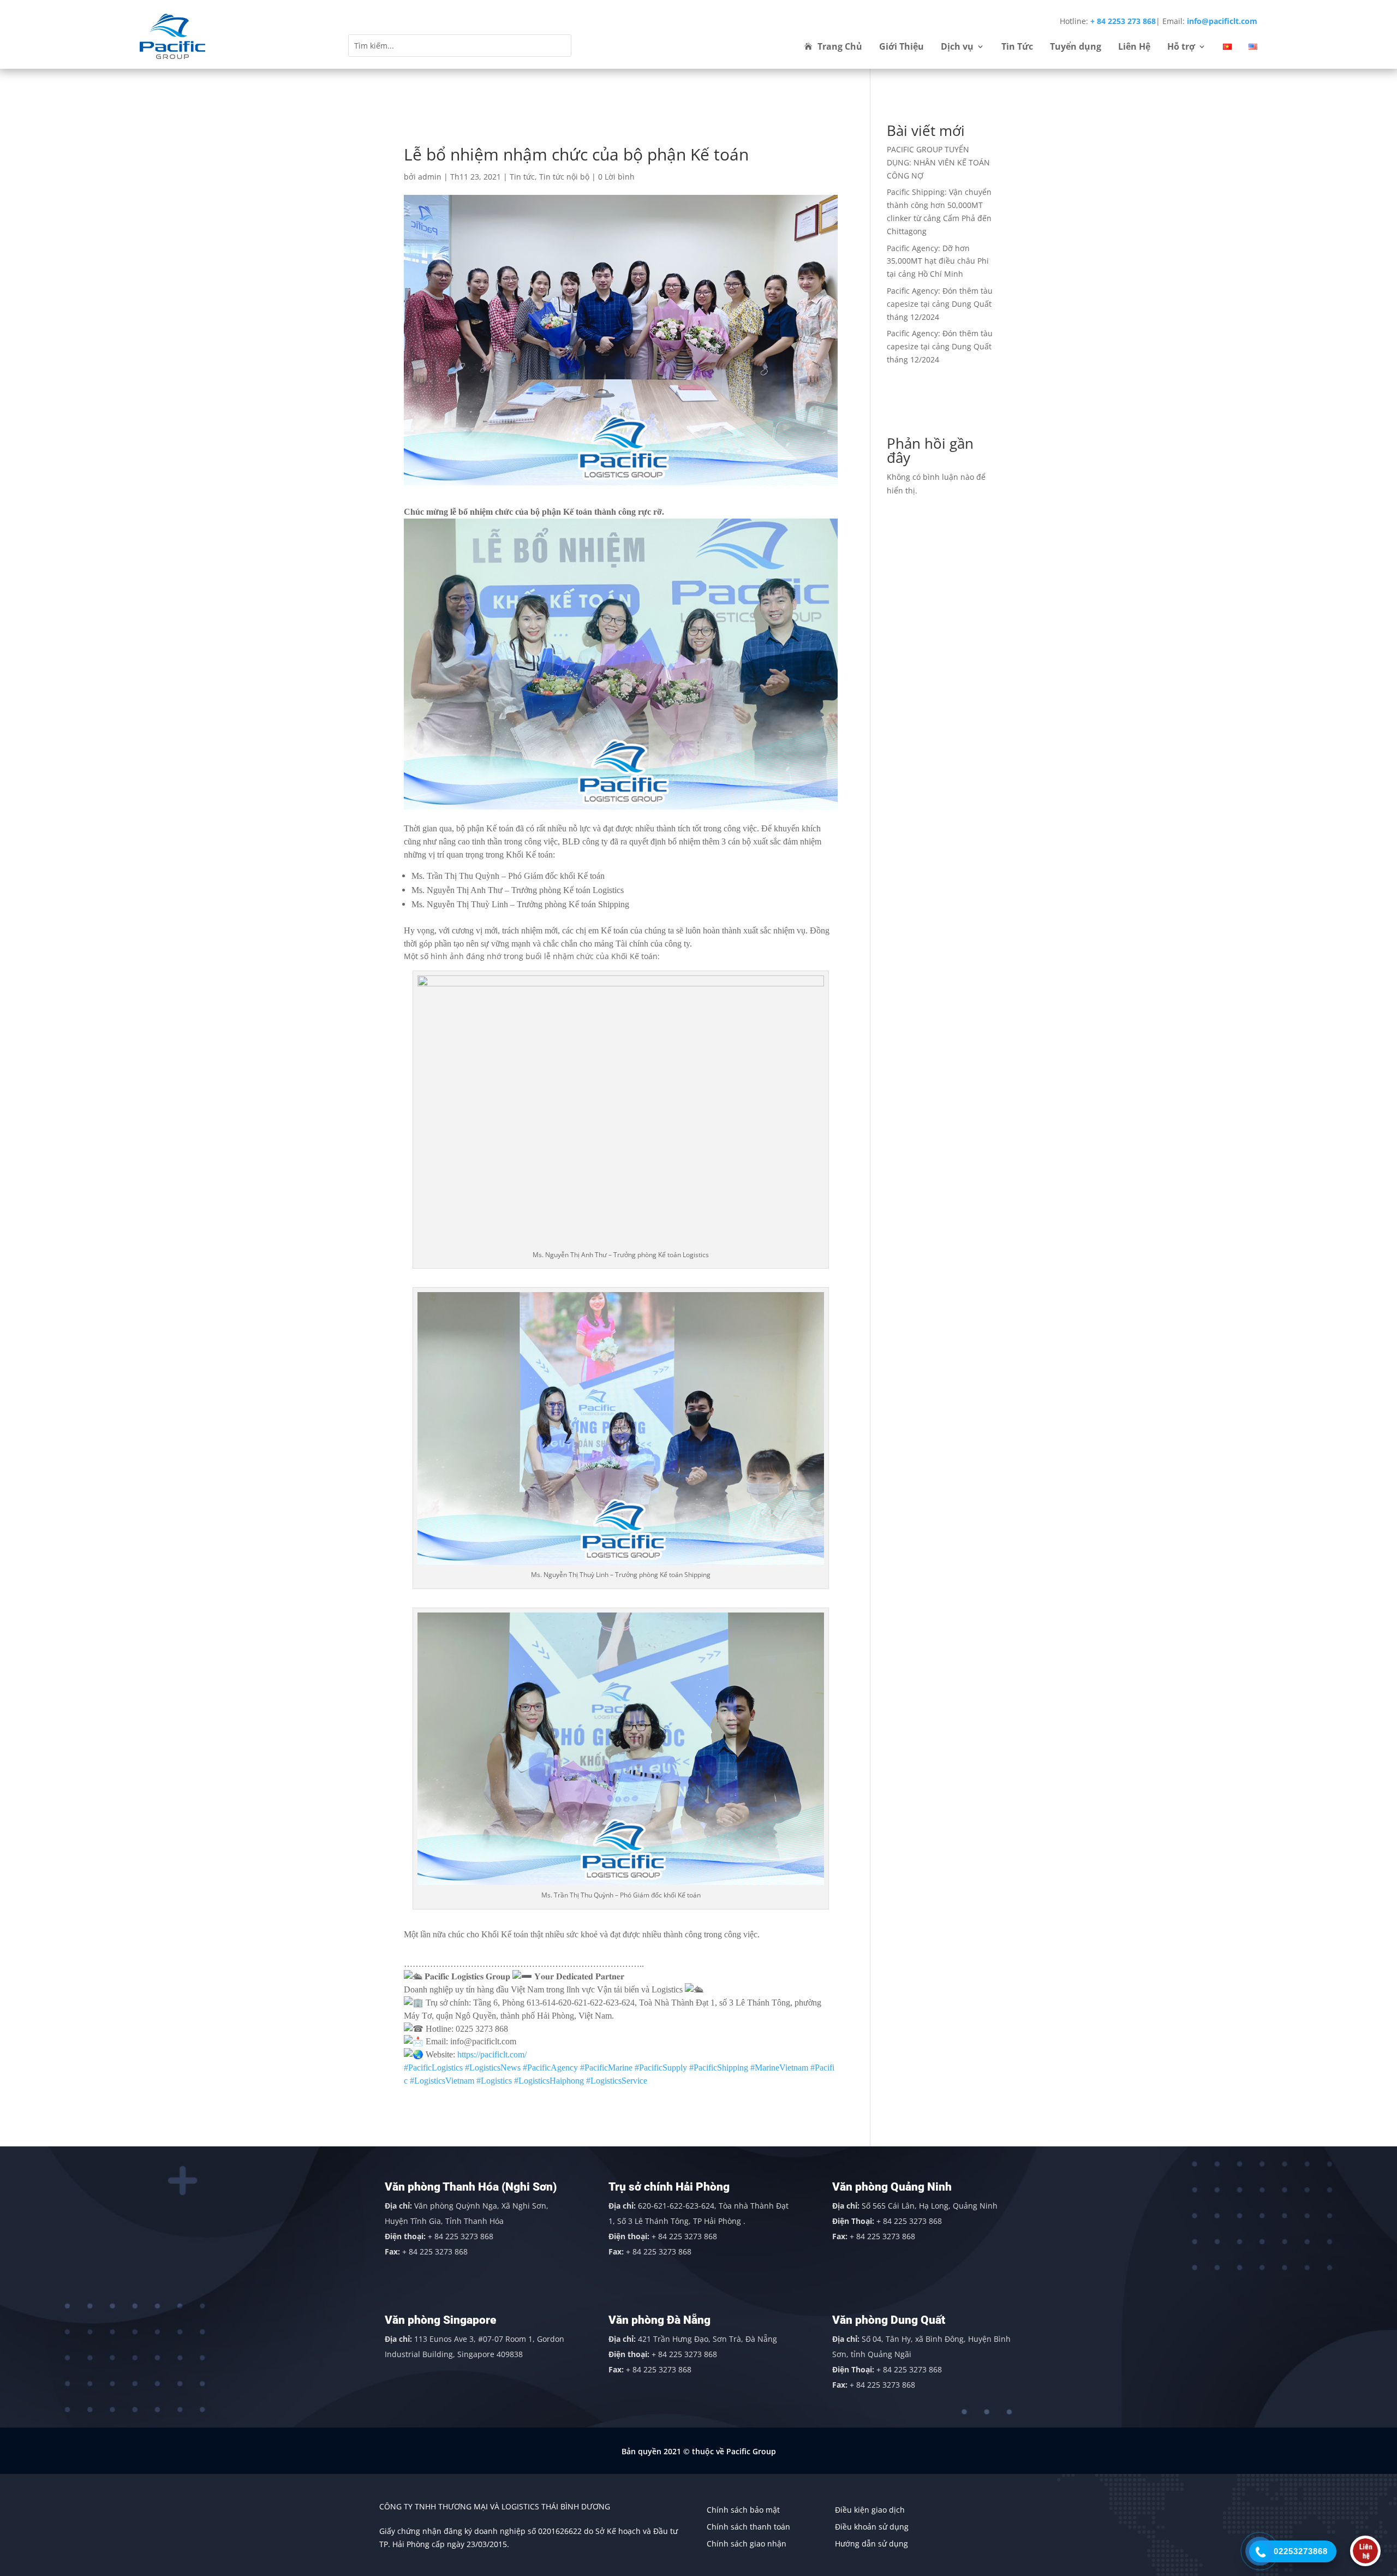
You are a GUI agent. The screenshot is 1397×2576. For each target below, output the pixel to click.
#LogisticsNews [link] (493, 2068)
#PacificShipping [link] (719, 2068)
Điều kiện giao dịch (870, 2510)
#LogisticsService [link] (617, 2081)
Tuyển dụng (1076, 47)
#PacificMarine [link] (606, 2068)
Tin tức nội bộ (564, 177)
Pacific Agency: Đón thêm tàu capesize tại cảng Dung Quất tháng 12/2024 (940, 304)
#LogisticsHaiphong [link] (549, 2081)
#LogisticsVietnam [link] (442, 2081)
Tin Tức (1017, 47)
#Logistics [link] (494, 2081)
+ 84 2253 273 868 (1123, 21)
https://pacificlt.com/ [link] (492, 2054)
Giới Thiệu (902, 47)
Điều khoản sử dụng (872, 2527)
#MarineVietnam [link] (779, 2068)
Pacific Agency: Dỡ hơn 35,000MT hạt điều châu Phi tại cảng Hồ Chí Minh (938, 261)
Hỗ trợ (1181, 47)
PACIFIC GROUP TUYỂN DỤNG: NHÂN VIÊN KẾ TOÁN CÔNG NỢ (938, 162)
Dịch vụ (957, 47)
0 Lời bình (616, 177)
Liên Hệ (1134, 47)
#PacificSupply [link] (661, 2068)
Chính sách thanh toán (748, 2527)
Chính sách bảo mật (743, 2510)
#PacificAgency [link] (550, 2068)
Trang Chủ (840, 47)
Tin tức (522, 177)
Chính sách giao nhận (747, 2544)
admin (430, 177)
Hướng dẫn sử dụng (871, 2544)
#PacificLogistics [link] (433, 2068)
